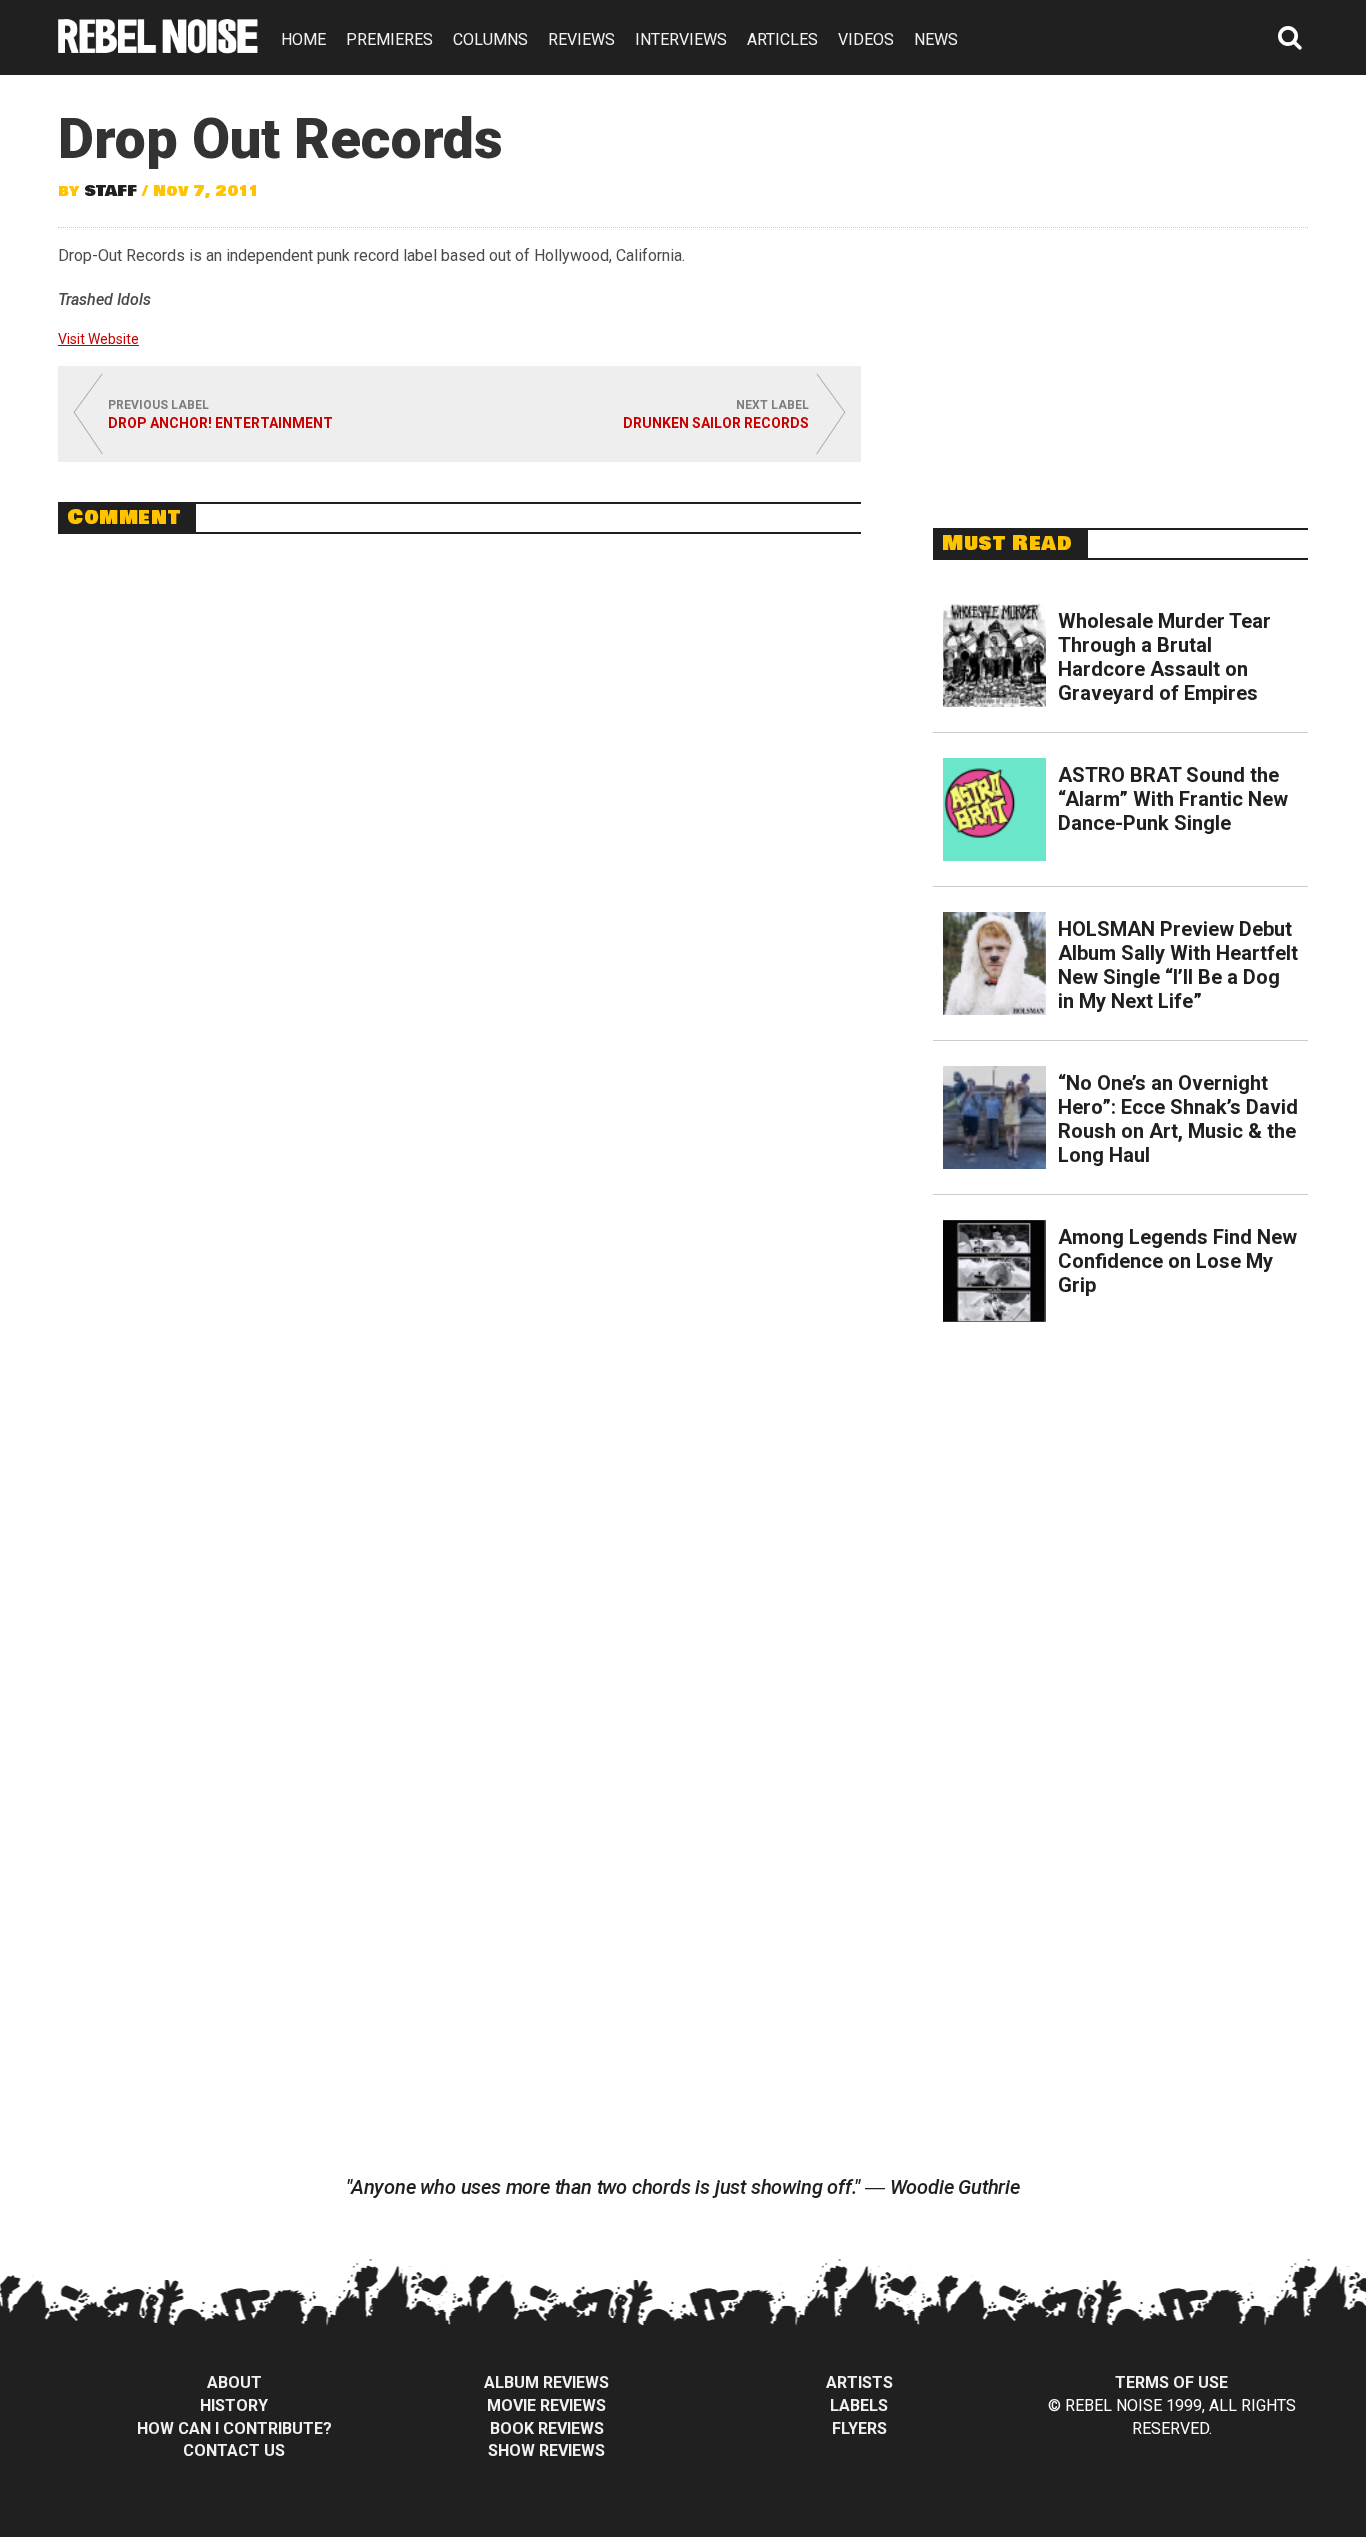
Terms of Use (1171, 2382)
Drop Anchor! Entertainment (220, 423)
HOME (303, 39)
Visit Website (98, 339)
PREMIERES (389, 39)
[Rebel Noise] (158, 46)
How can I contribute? (234, 2428)
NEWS (936, 39)
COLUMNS (490, 39)
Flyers (859, 2428)
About (234, 2382)
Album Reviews (546, 2382)
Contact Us (234, 2450)
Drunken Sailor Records (716, 423)
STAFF (110, 191)
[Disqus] (459, 823)
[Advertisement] (1121, 367)
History (234, 2405)
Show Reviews (546, 2450)
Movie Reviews (546, 2405)
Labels (859, 2405)
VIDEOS (866, 39)
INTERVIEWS (681, 39)
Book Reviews (547, 2428)
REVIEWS (581, 39)
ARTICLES (782, 39)
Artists (859, 2382)
